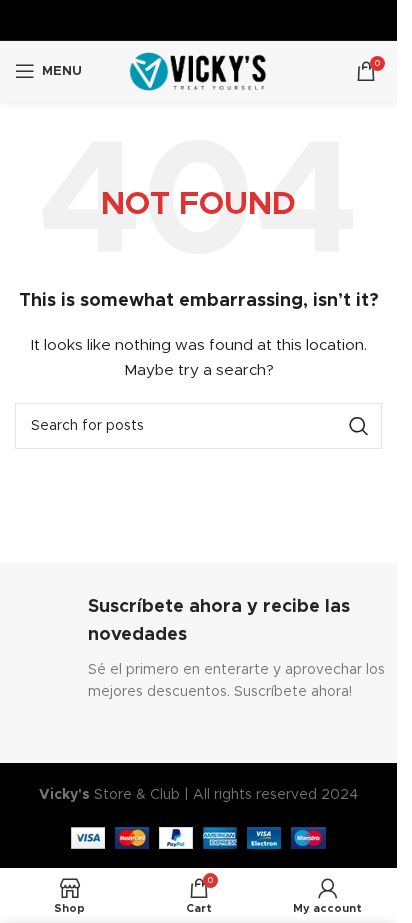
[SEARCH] (359, 426)
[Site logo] (198, 71)
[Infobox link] (199, 648)
